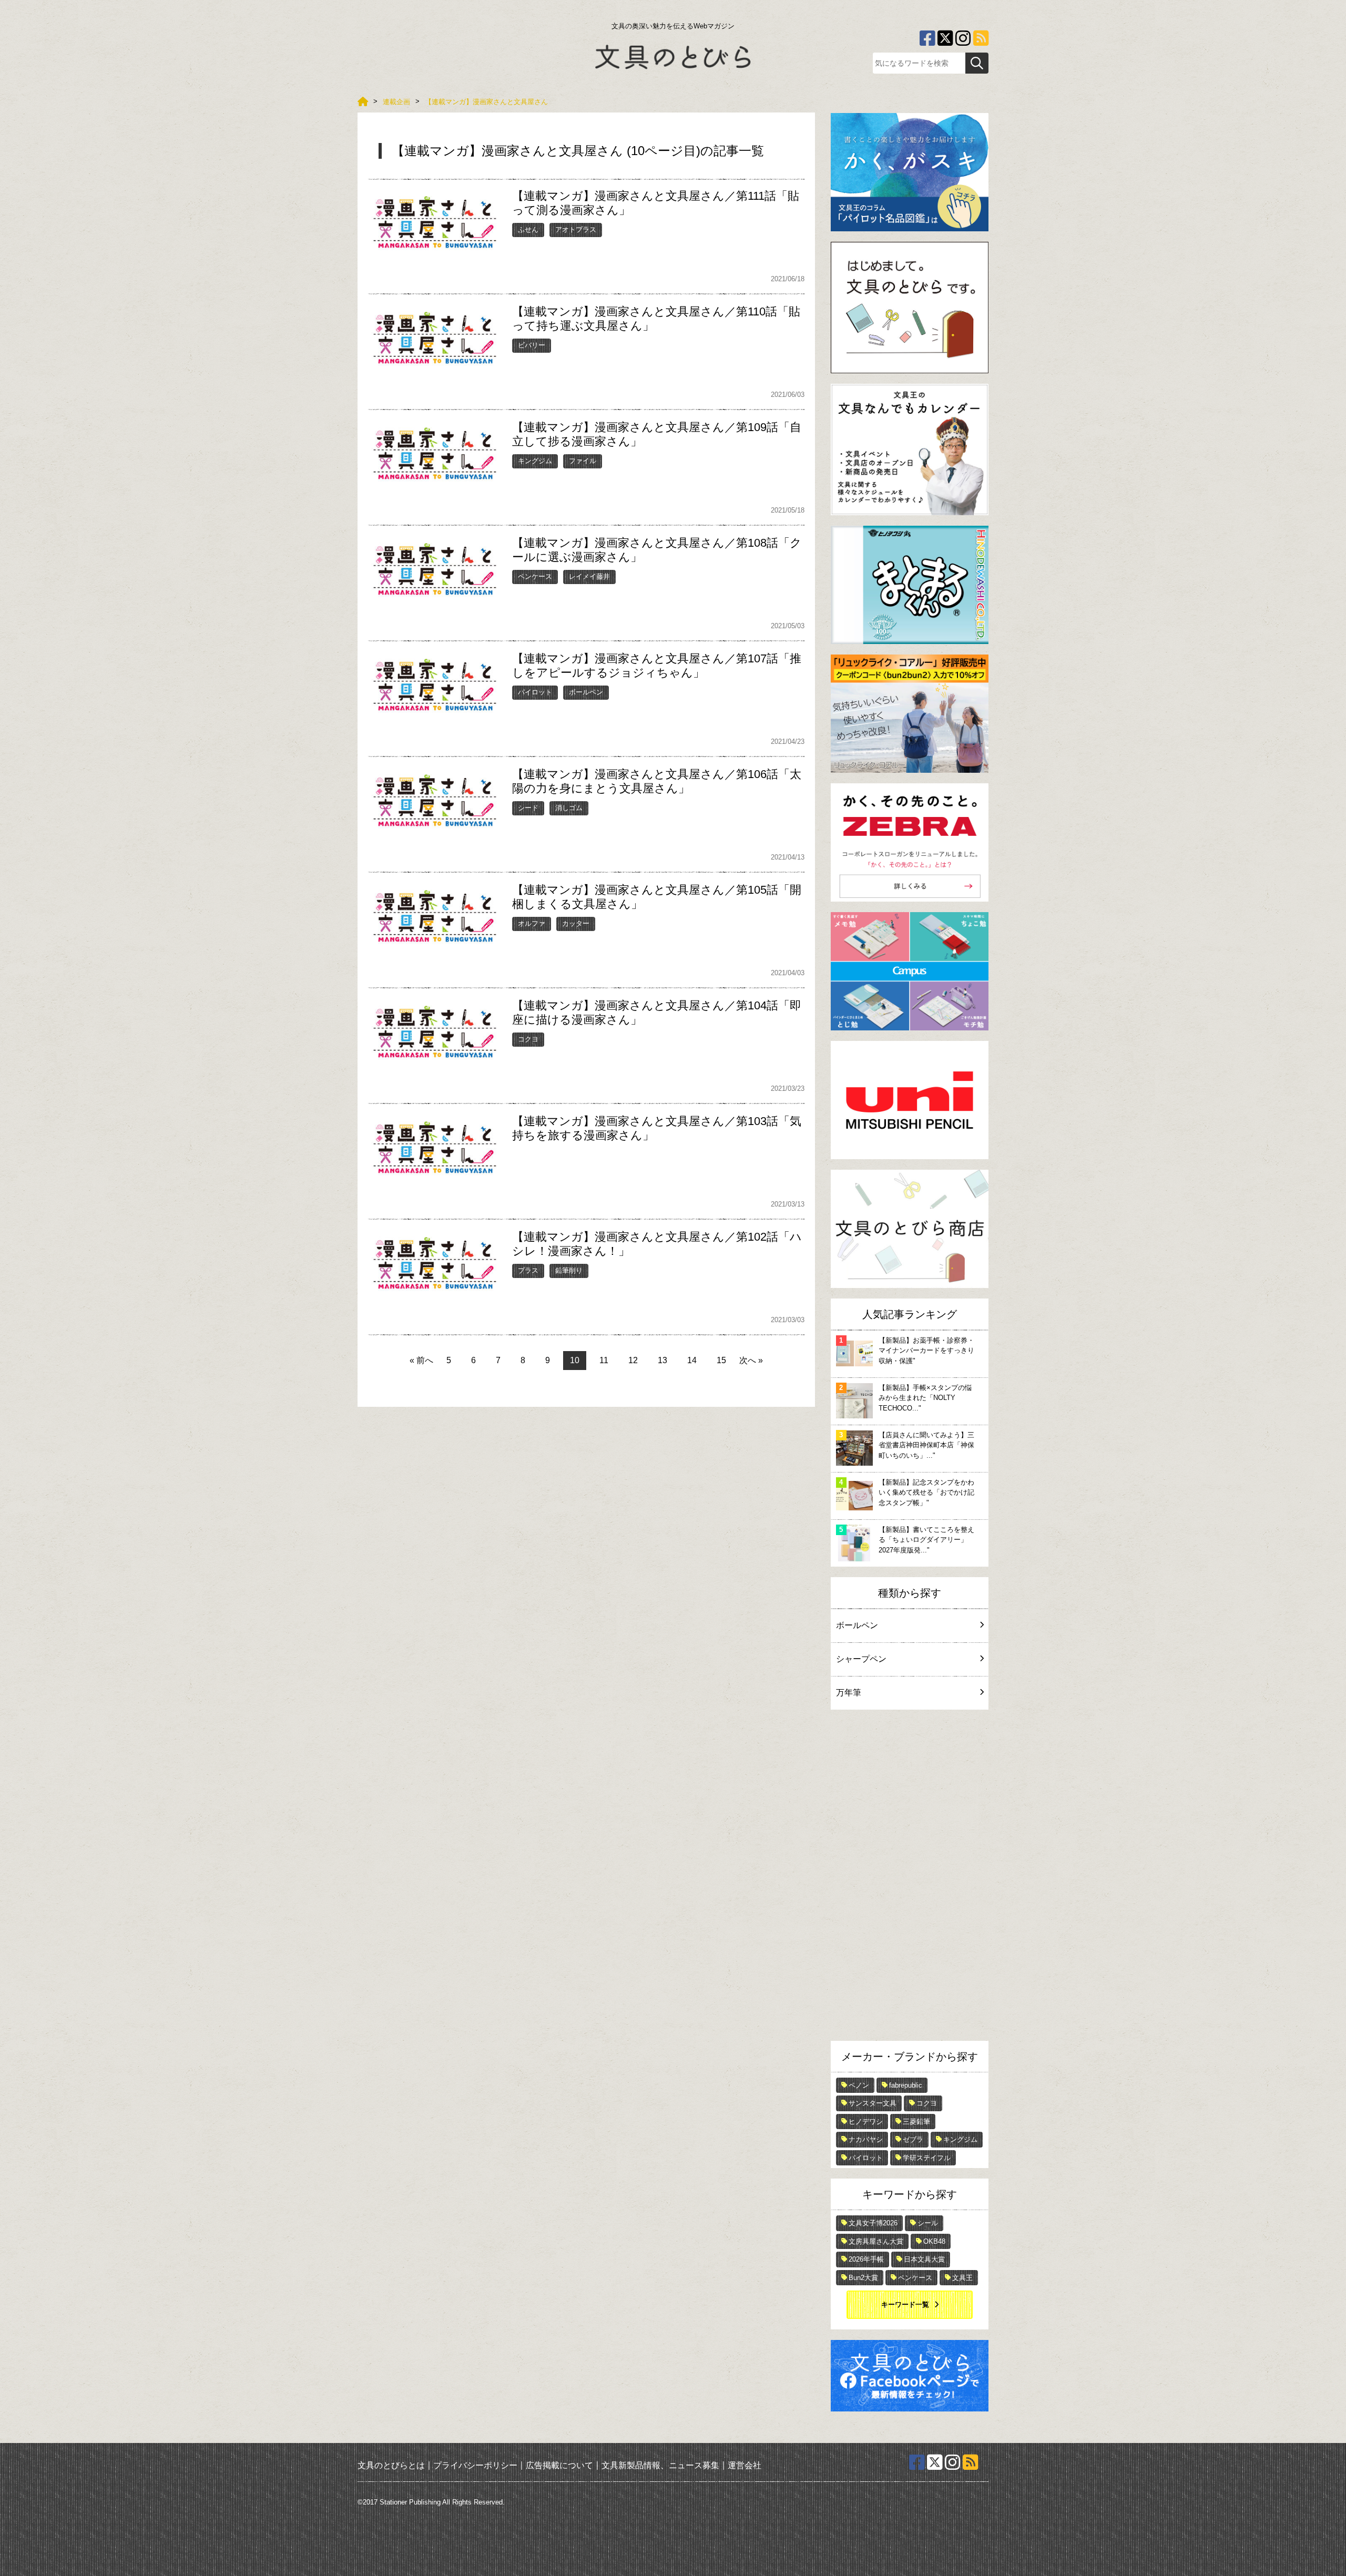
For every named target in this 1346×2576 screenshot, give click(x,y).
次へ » (751, 1360)
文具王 (962, 2278)
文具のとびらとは (391, 2465)
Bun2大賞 (863, 2278)
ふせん (528, 229)
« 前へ (421, 1360)
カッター (576, 923)
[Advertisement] (910, 1878)
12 (633, 1360)
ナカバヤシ (866, 2139)
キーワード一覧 (905, 2304)
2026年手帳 (866, 2259)
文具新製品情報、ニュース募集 (660, 2465)
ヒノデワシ (866, 2122)
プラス (528, 1270)
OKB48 (934, 2241)
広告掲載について (559, 2465)
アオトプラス (576, 229)
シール (928, 2223)
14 (692, 1360)
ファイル (583, 461)
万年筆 (849, 1693)
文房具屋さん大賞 (876, 2241)
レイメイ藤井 (589, 576)
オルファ (532, 923)
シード (528, 808)
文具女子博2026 (873, 2223)
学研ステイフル (927, 2158)
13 (662, 1360)
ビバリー (532, 345)
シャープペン (861, 1659)
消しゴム (569, 808)
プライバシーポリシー (475, 2465)
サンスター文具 (873, 2103)
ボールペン (586, 692)
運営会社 (745, 2465)
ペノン (859, 2085)
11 (604, 1360)
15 (721, 1360)
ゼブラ (913, 2139)
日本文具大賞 (924, 2259)
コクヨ (528, 1039)
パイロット (535, 692)
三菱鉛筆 (916, 2122)
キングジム (535, 461)
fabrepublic (906, 2085)
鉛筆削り (569, 1270)
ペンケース (535, 576)
